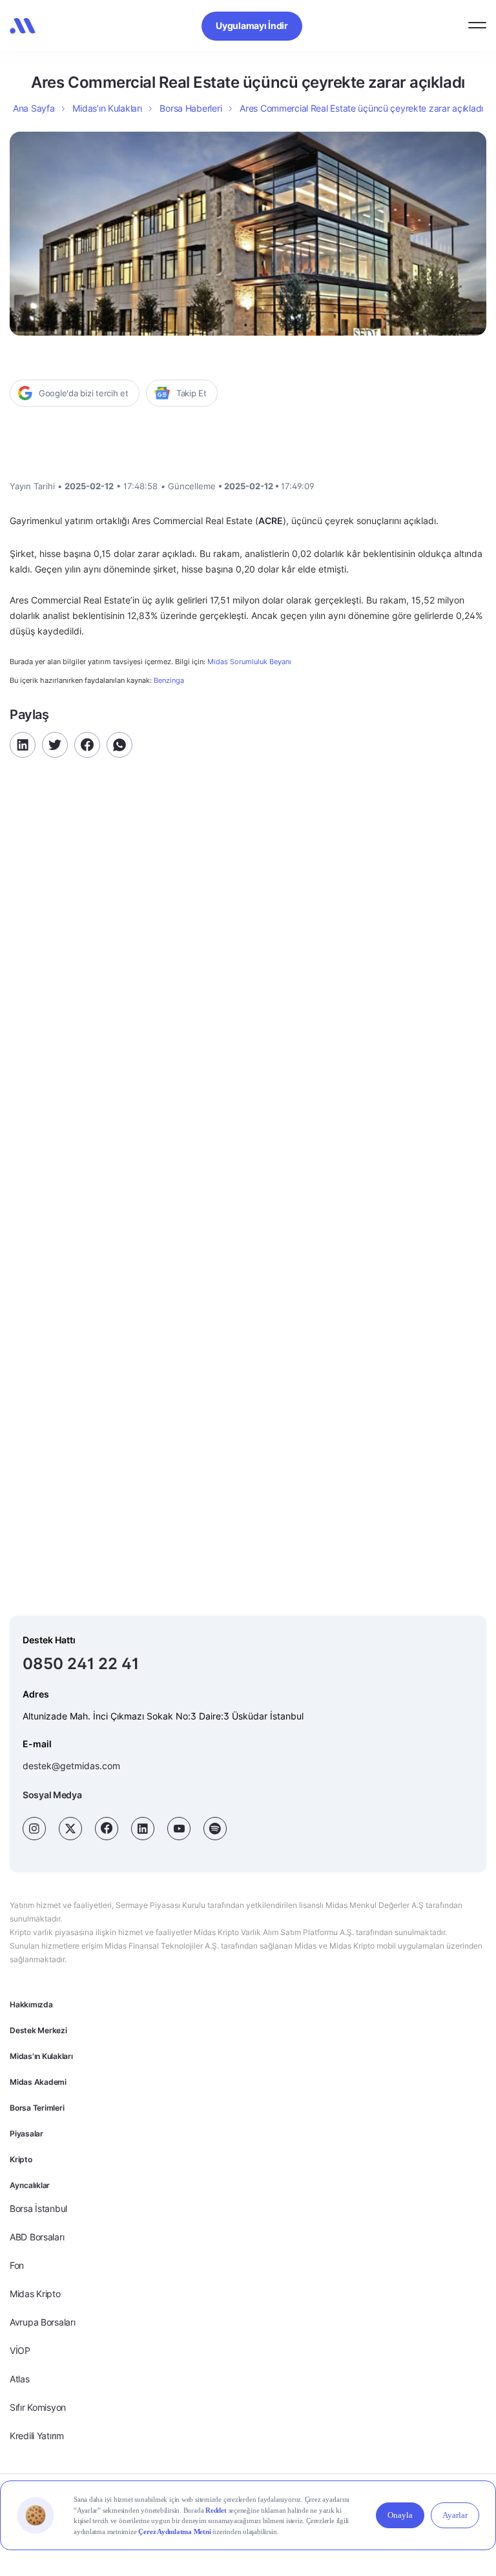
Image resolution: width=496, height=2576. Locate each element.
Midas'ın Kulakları (41, 2056)
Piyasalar (26, 2134)
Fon (17, 2265)
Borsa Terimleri (37, 2108)
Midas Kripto (35, 2294)
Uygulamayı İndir (252, 25)
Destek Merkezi (38, 2030)
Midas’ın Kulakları (107, 108)
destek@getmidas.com (71, 1766)
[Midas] (23, 26)
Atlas (20, 2379)
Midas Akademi (38, 2082)
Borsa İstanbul (38, 2208)
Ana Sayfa (34, 108)
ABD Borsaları (37, 2237)
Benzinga (169, 680)
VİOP (20, 2350)
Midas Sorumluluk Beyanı (249, 662)
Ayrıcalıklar (30, 2185)
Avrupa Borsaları (43, 2322)
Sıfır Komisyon (38, 2407)
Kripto (21, 2159)
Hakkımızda (31, 2004)
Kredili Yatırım (37, 2436)
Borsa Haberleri (191, 108)
